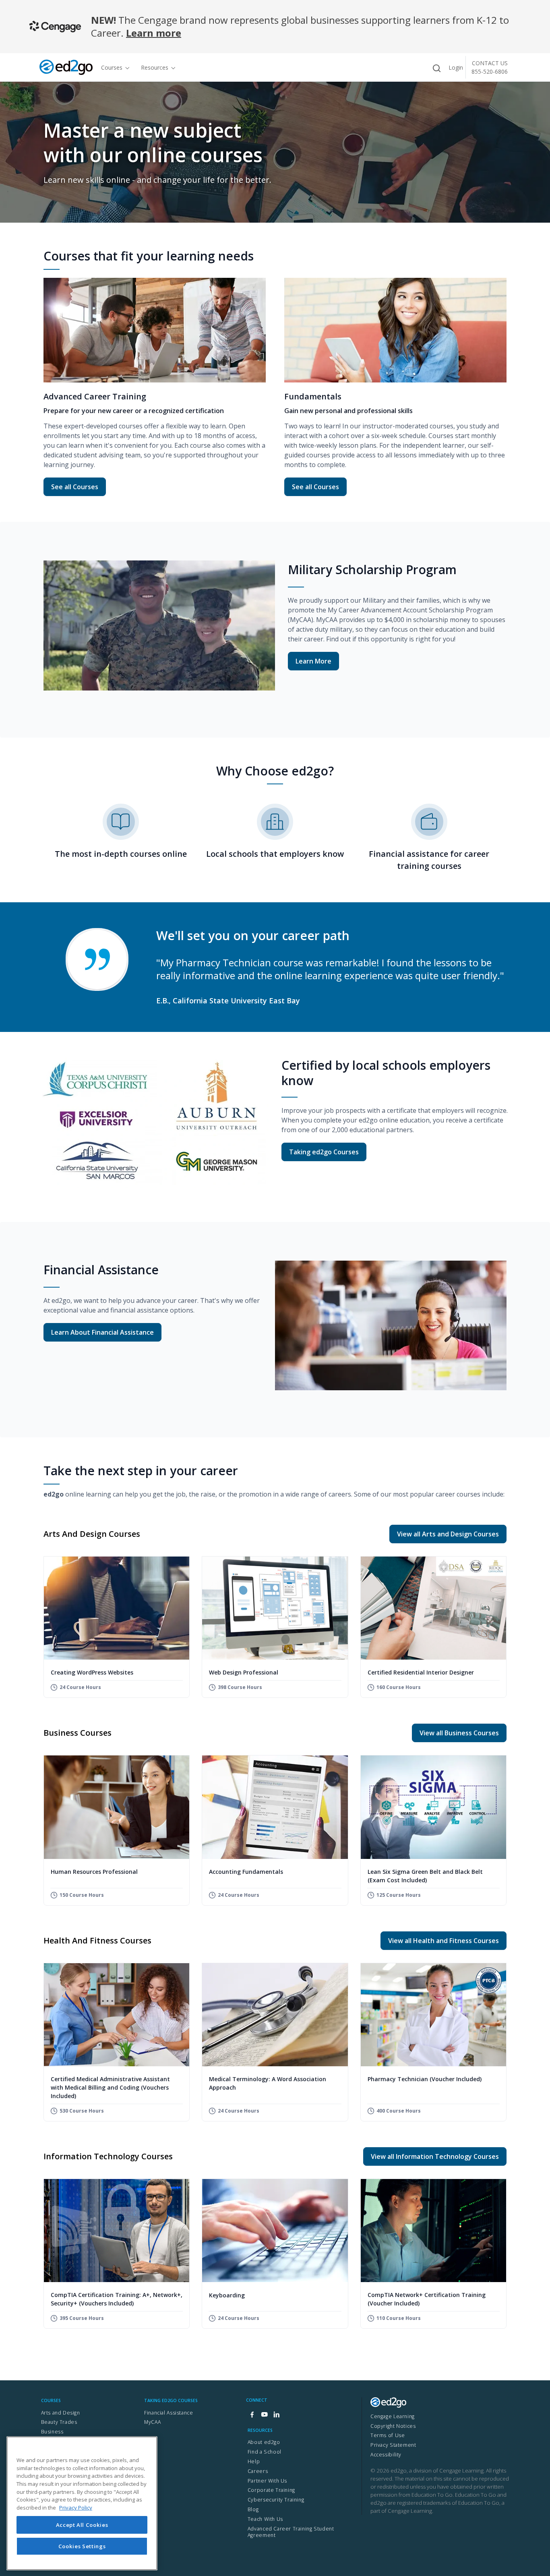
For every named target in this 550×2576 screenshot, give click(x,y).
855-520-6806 (490, 71)
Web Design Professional (244, 1672)
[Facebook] (252, 2415)
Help (254, 2461)
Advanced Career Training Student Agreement (291, 2532)
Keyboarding (227, 2295)
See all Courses (78, 487)
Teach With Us (265, 2519)
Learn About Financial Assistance (102, 1332)
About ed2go (264, 2442)
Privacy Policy (76, 2508)
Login (456, 67)
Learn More (313, 661)
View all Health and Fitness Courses (444, 1941)
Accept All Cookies (82, 2524)
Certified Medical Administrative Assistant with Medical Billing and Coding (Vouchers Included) (110, 2087)
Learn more (154, 33)
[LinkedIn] (276, 2415)
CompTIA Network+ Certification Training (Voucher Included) (427, 2299)
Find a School (265, 2452)
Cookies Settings (82, 2546)
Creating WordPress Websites (92, 1672)
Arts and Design (61, 2413)
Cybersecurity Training (276, 2500)
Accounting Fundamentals (246, 1872)
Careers (258, 2471)
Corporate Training (271, 2490)
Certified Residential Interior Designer (421, 1672)
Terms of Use (388, 2435)
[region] (82, 2503)
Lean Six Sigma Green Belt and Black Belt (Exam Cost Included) (425, 1876)
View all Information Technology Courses (435, 2156)
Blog (253, 2509)
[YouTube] (264, 2415)
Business (52, 2432)
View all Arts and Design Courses (448, 1534)
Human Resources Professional (94, 1872)
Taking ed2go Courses (324, 1152)
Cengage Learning (393, 2416)
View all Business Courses (459, 1733)
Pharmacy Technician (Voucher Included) (425, 2079)
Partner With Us (267, 2481)
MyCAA (152, 2422)
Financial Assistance (169, 2413)
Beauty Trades (59, 2422)
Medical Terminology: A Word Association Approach (268, 2083)
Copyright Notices (393, 2426)
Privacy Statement (393, 2445)
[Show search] (436, 68)
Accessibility (386, 2455)
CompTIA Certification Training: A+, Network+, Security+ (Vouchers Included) (117, 2299)
